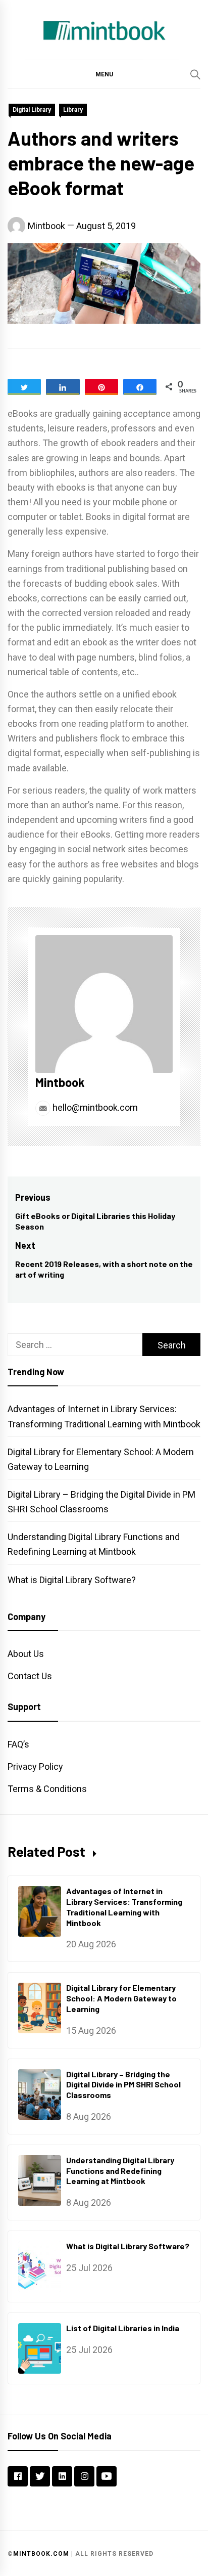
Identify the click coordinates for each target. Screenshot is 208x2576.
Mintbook (46, 226)
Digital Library (32, 110)
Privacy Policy (35, 1766)
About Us (26, 1654)
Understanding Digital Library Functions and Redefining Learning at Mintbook (120, 2171)
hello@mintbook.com (94, 1107)
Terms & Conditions (47, 1789)
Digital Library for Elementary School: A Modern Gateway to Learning (121, 1998)
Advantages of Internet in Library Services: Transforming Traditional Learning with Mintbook (124, 1907)
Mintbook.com (41, 2554)
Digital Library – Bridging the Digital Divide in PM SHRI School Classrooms (123, 2085)
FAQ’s (18, 1744)
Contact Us (30, 1676)
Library (73, 110)
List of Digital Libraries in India (123, 2328)
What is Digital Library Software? (72, 1580)
